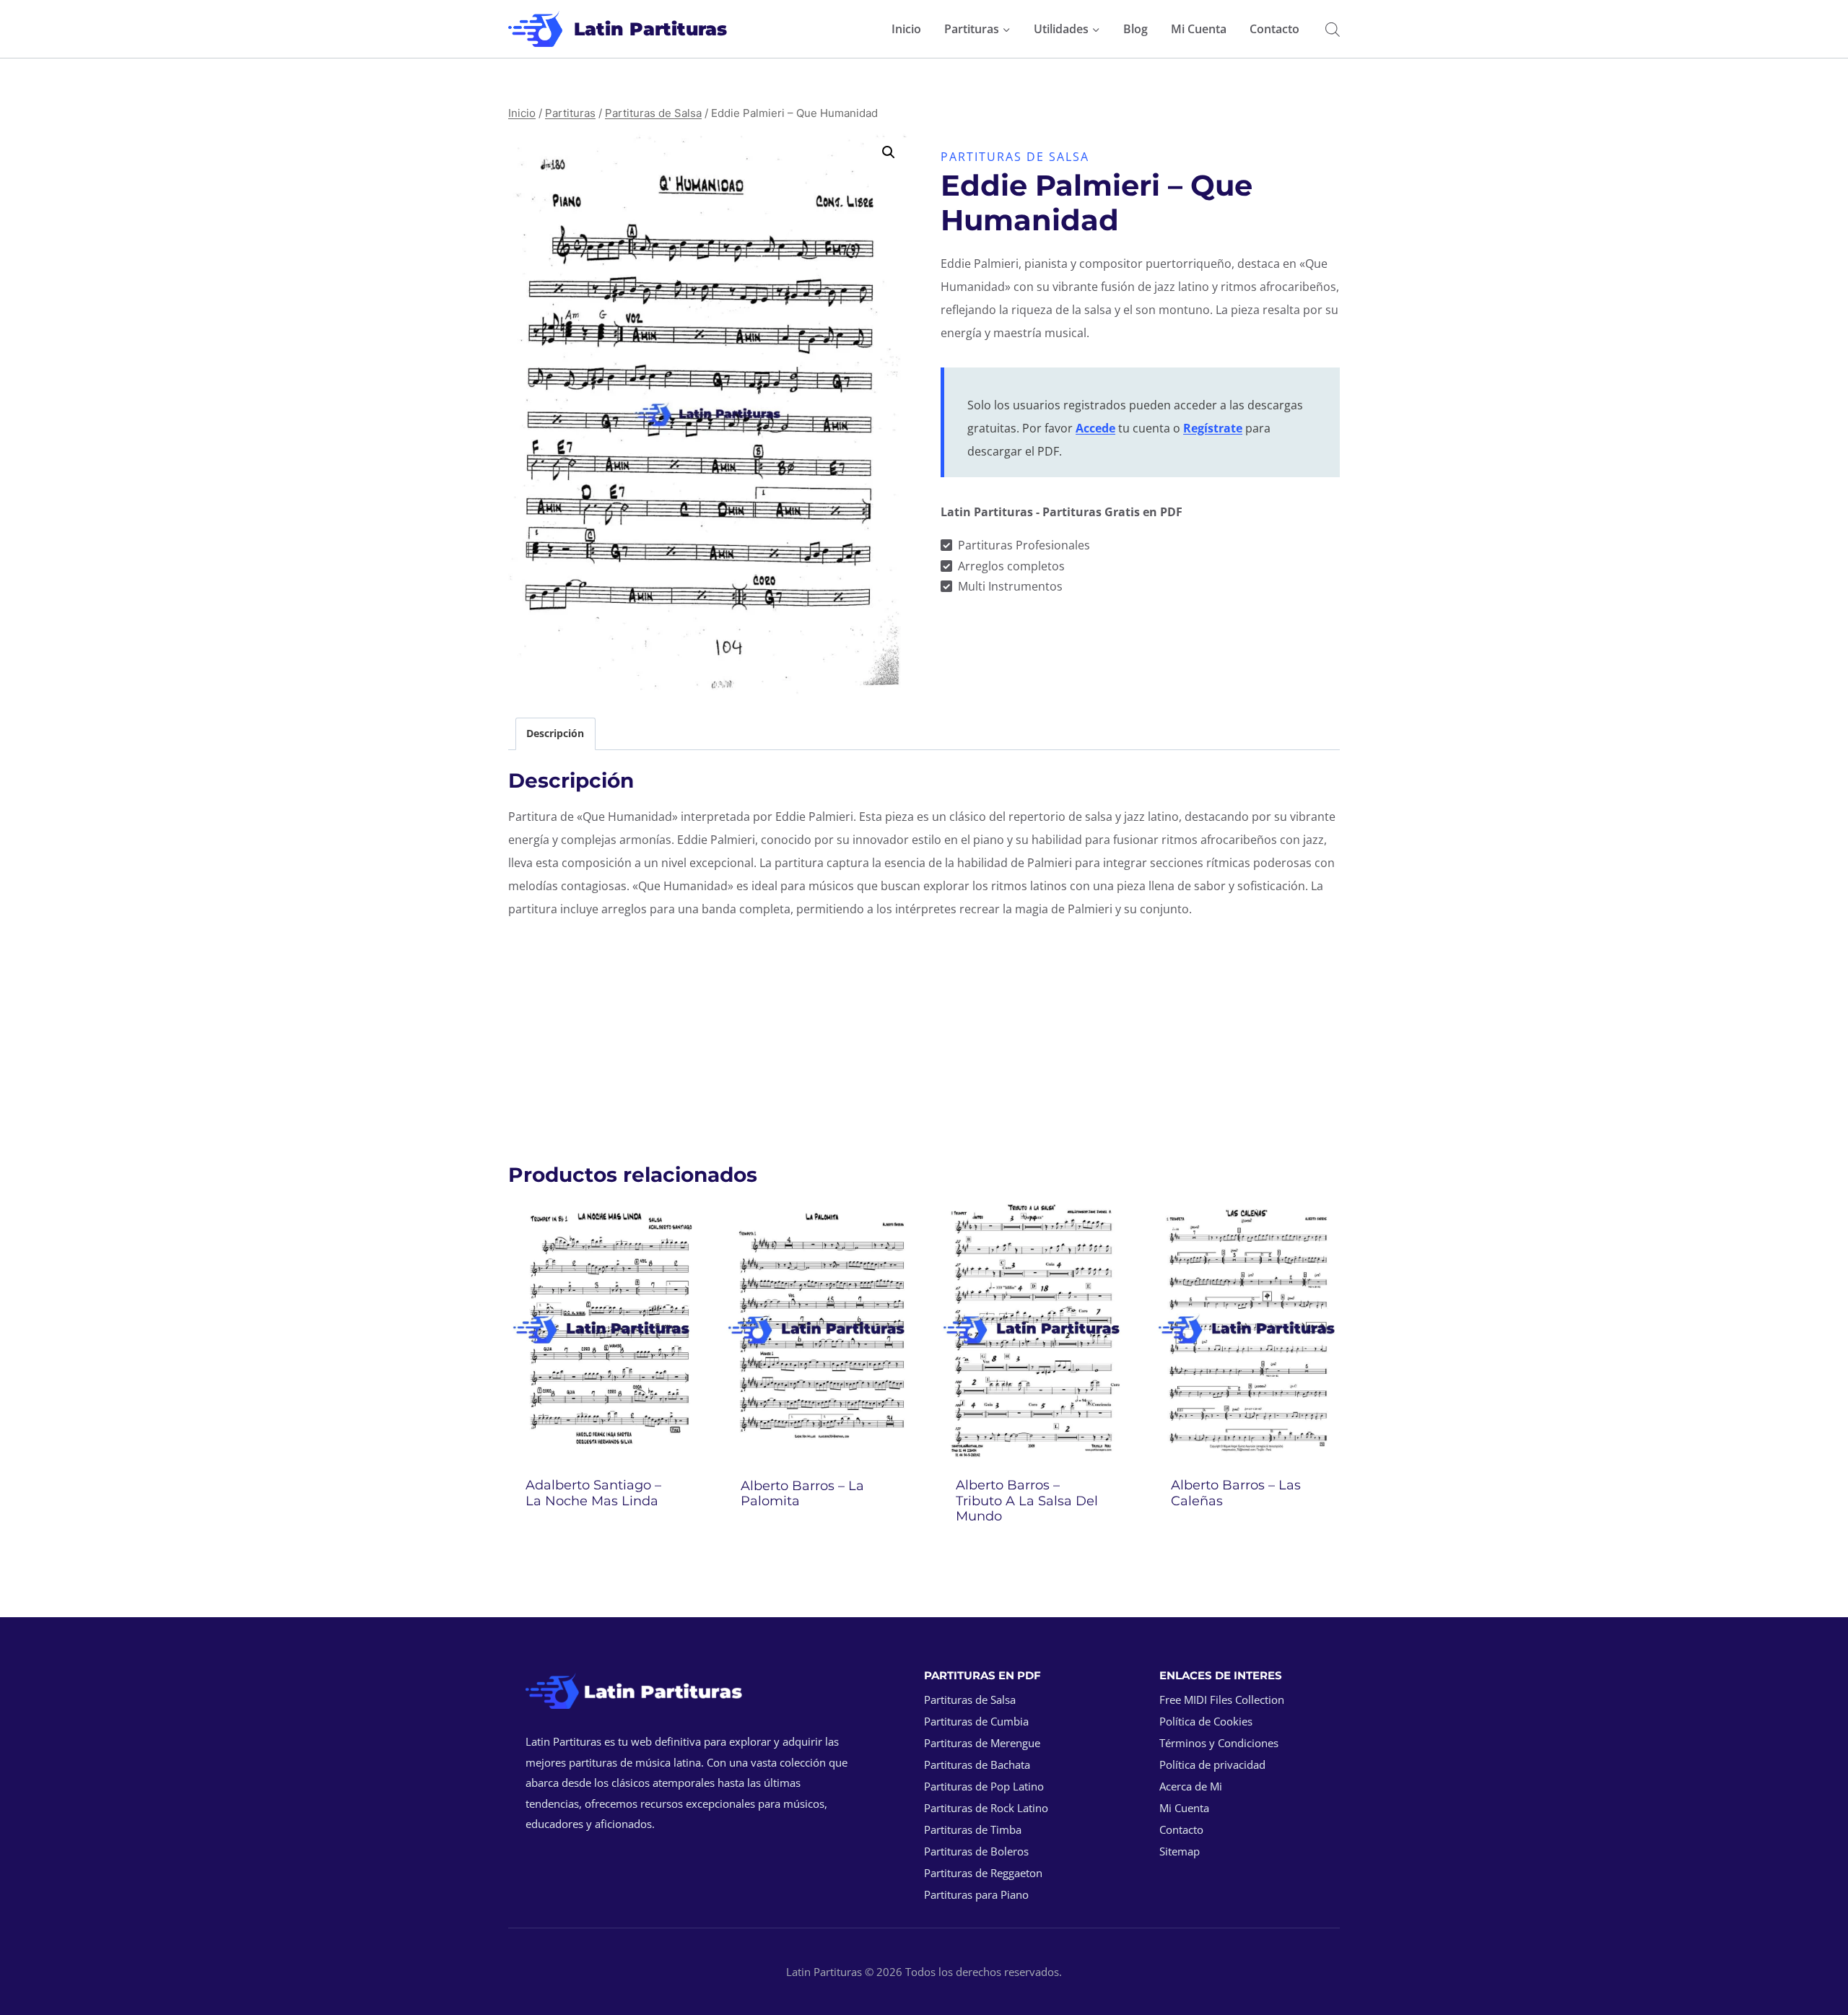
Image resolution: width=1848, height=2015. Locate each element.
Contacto (1274, 29)
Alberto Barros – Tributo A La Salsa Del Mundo (1027, 1501)
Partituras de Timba (973, 1829)
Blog (1136, 29)
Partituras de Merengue (982, 1743)
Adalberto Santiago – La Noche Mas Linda (593, 1493)
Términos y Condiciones (1219, 1743)
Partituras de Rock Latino (986, 1808)
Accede (1095, 428)
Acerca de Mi (1191, 1786)
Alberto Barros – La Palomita (802, 1494)
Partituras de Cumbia (976, 1721)
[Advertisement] (924, 1033)
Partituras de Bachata (977, 1764)
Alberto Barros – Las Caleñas (1236, 1493)
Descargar (602, 1539)
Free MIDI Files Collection (1222, 1700)
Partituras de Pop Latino (984, 1786)
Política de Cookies (1206, 1721)
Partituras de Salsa (1015, 157)
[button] (889, 152)
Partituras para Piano (976, 1894)
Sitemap (1180, 1851)
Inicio (906, 29)
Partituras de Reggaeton (983, 1873)
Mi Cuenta (1199, 29)
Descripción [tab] (555, 733)
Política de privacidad (1212, 1764)
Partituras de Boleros (976, 1851)
